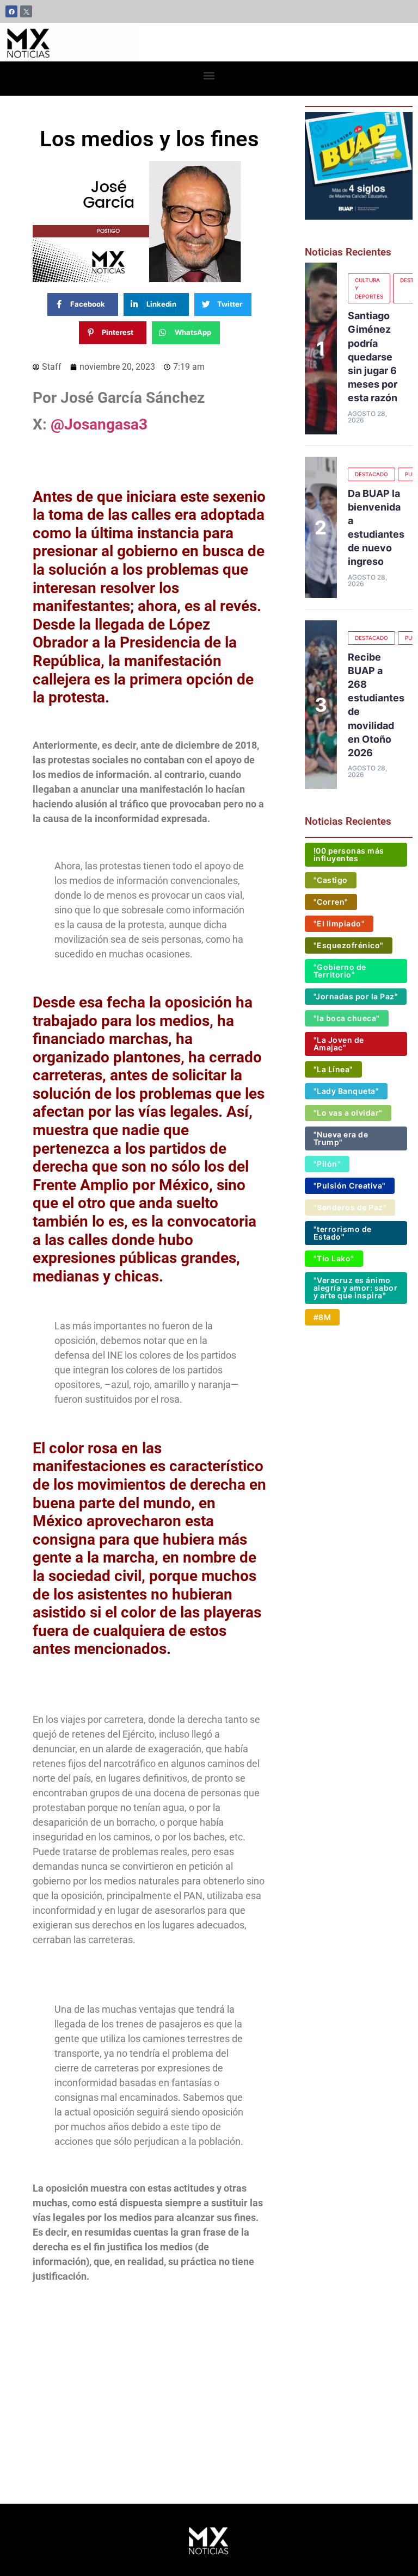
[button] (209, 76)
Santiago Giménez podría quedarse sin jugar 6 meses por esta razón (373, 357)
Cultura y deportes (369, 288)
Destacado (371, 474)
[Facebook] (11, 11)
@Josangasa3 (99, 424)
